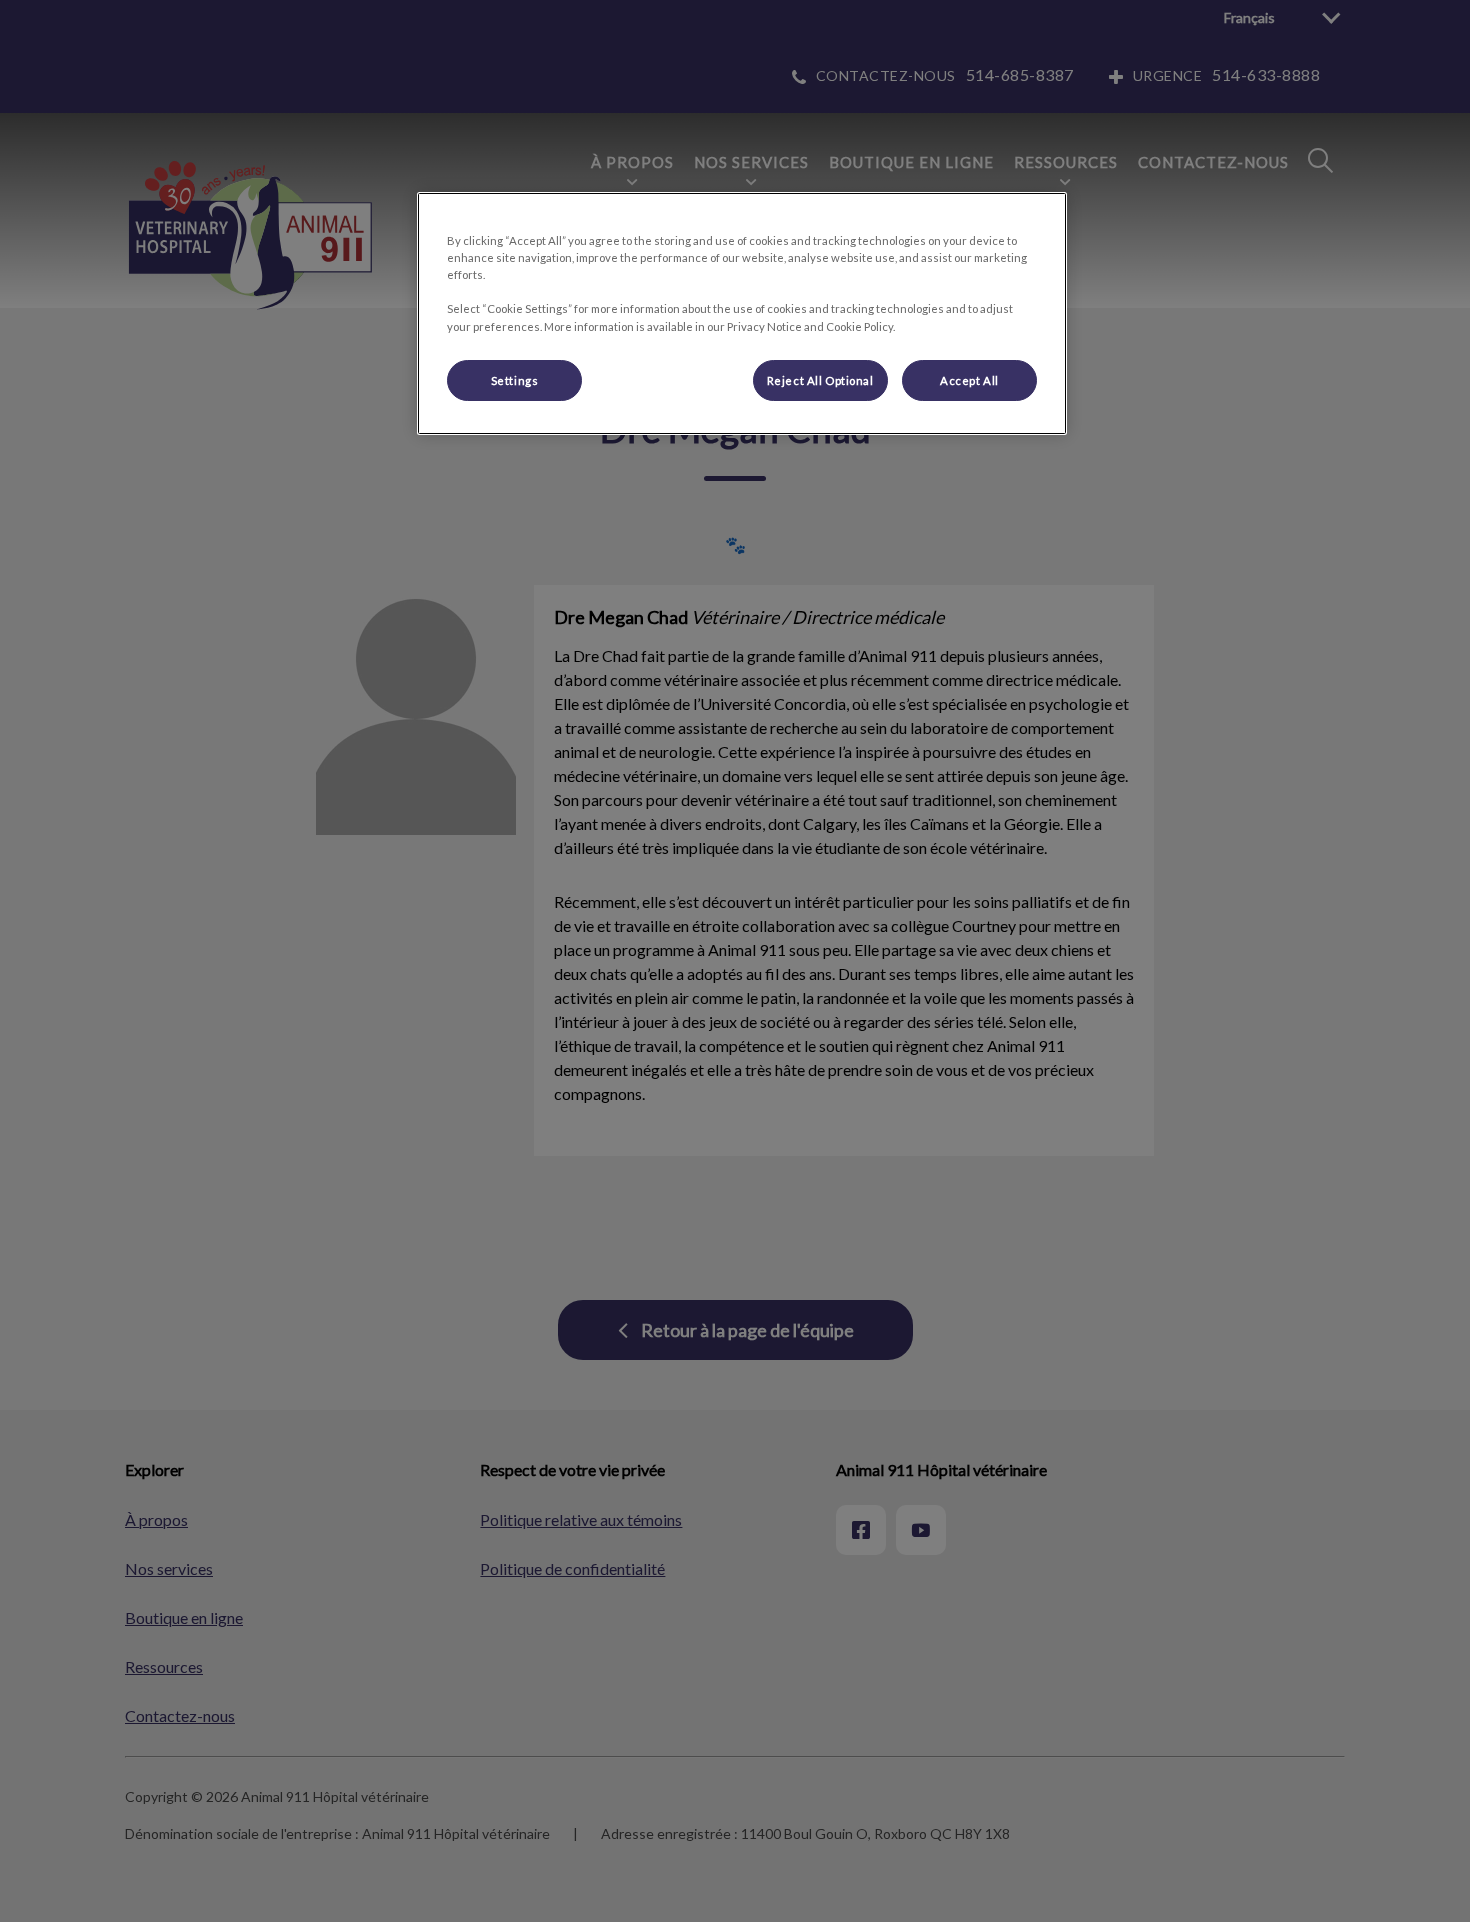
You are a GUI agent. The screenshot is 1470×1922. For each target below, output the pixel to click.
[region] (742, 313)
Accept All (969, 380)
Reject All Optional (820, 380)
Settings (515, 380)
